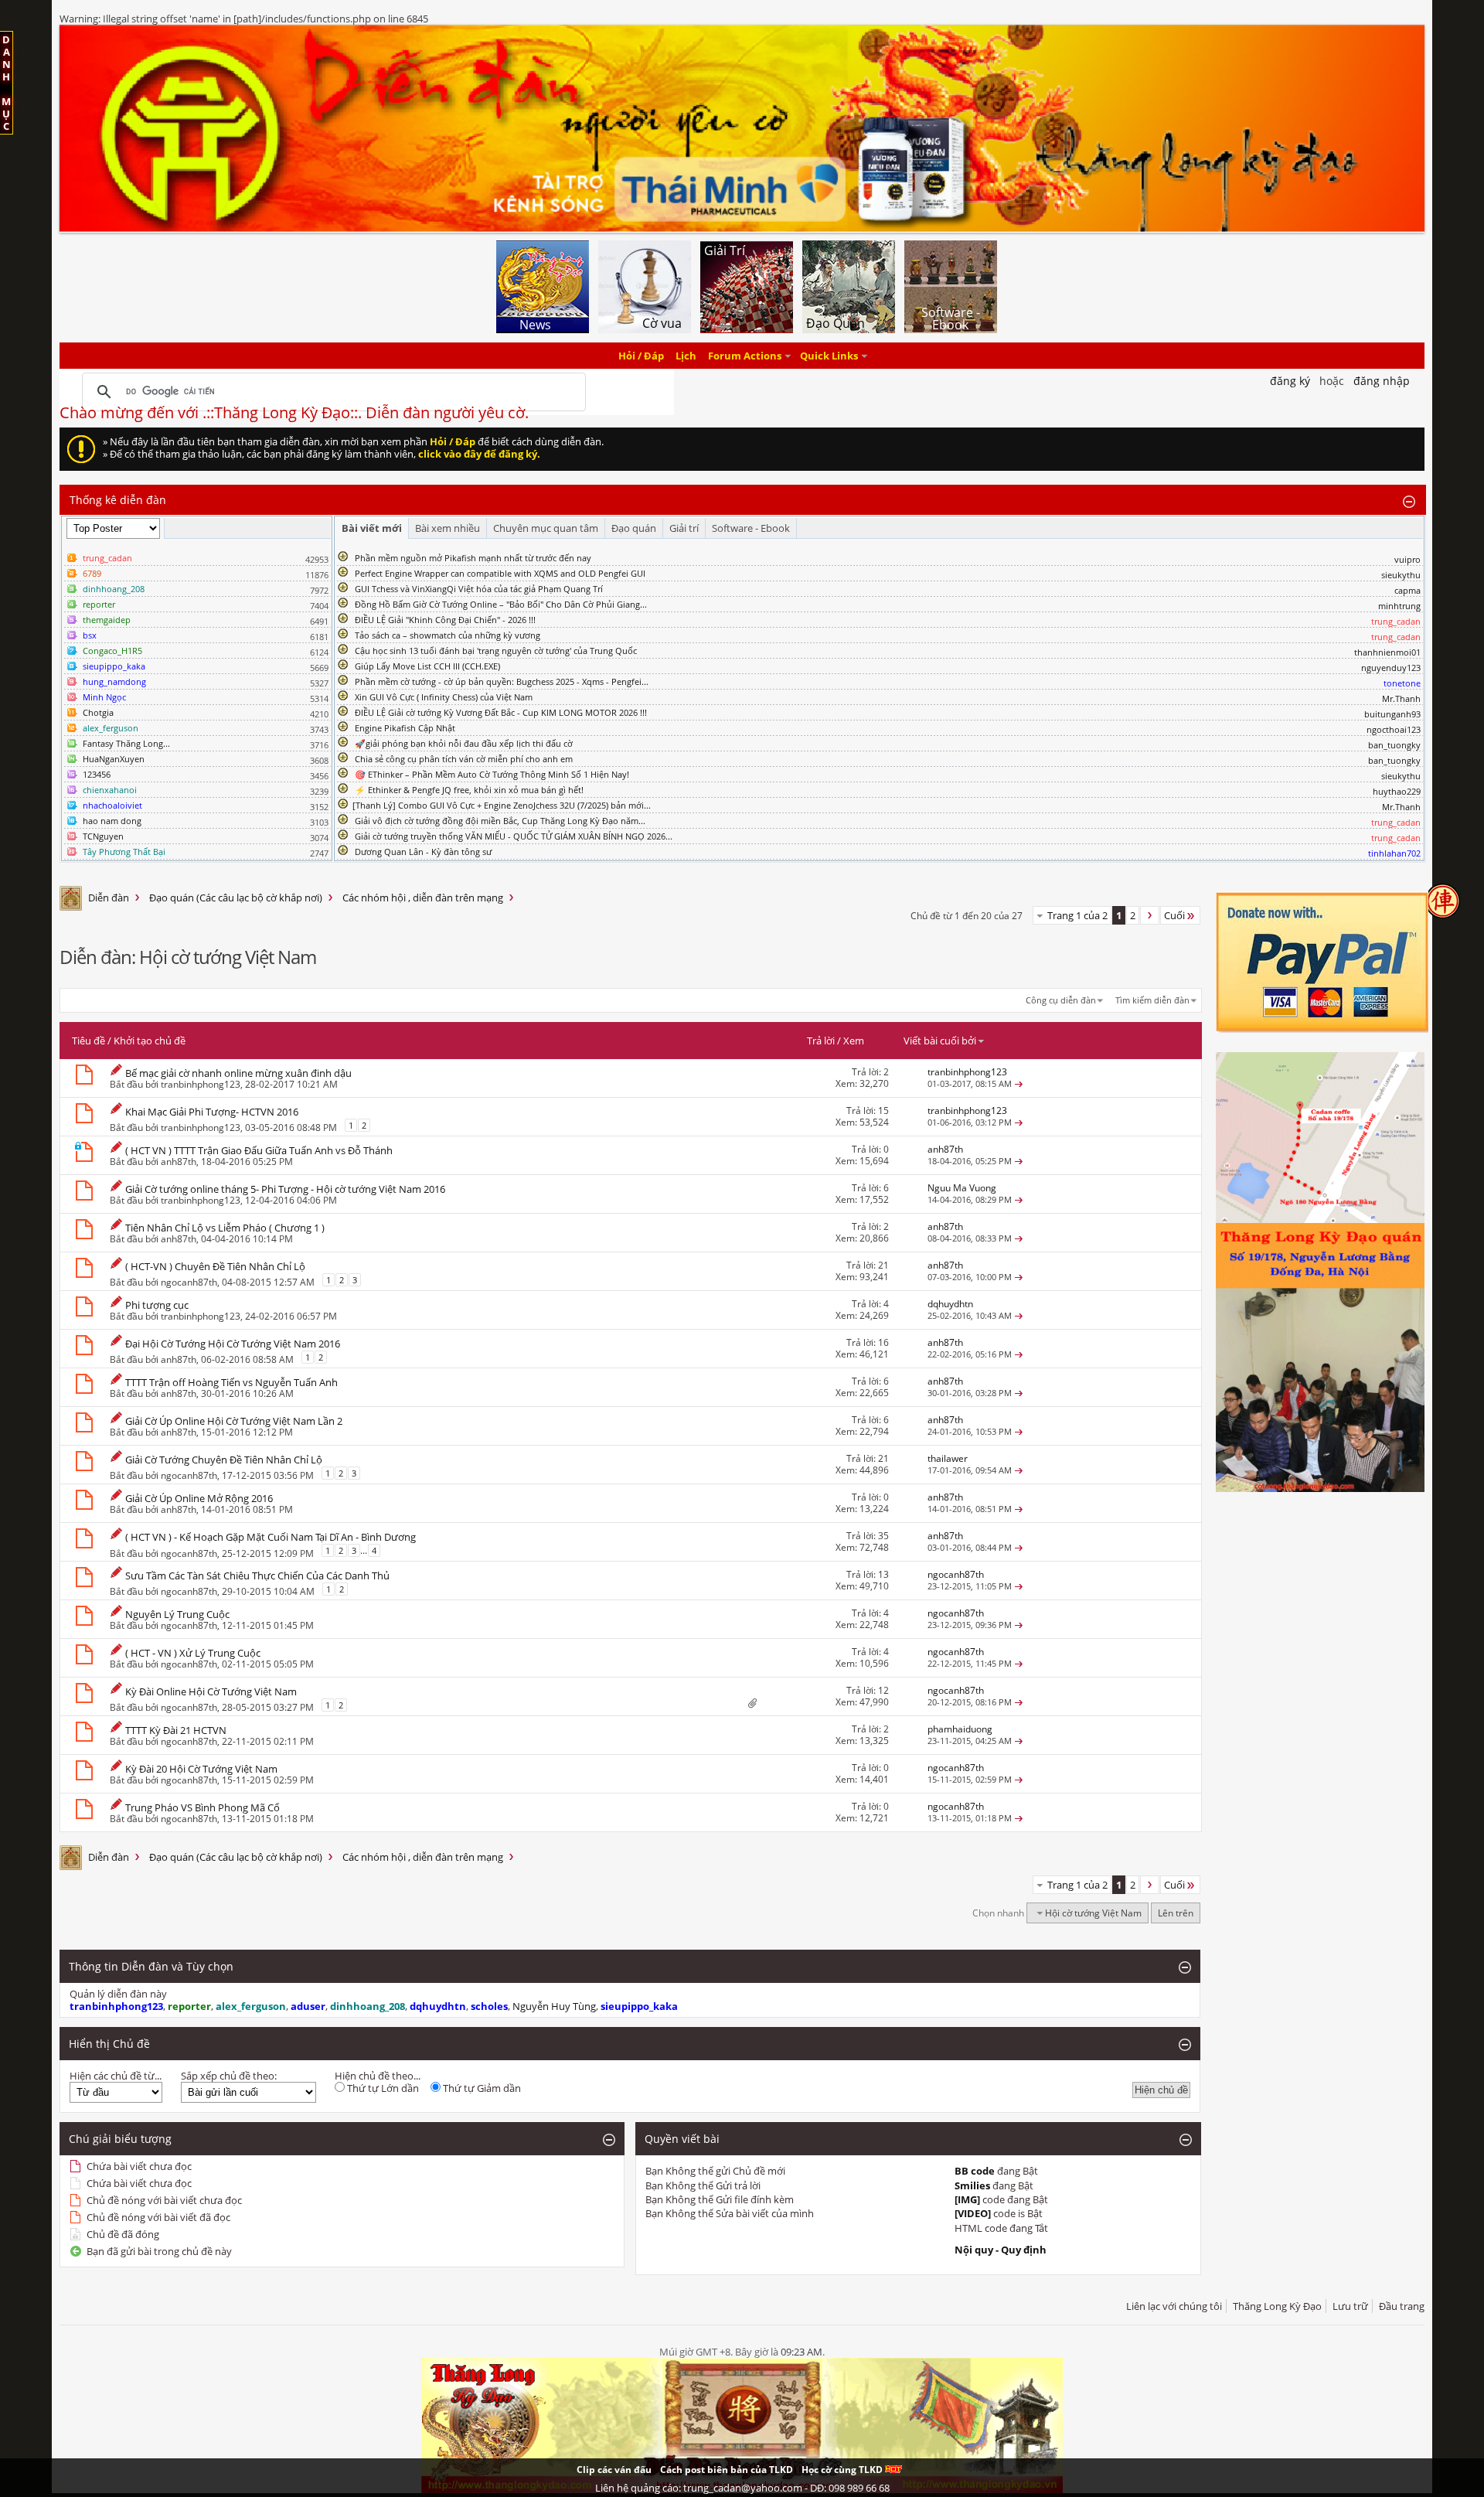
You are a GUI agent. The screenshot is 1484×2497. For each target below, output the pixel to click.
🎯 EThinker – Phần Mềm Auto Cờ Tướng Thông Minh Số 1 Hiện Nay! (492, 774)
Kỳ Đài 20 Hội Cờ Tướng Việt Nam (201, 1769)
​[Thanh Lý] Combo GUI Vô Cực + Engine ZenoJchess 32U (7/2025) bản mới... (502, 805)
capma (1407, 590)
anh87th (179, 1162)
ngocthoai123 (1394, 729)
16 (883, 1342)
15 (883, 1111)
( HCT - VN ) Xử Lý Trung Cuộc (193, 1653)
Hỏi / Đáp (641, 356)
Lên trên (1176, 1913)
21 (883, 1265)
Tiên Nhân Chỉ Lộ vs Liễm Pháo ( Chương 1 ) (225, 1228)
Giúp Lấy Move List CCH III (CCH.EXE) (427, 666)
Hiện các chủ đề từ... (116, 2076)
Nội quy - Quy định (1001, 2250)
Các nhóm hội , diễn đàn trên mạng (423, 898)
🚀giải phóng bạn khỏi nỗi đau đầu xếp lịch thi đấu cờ (464, 743)
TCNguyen (103, 836)
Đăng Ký (1290, 381)
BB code (975, 2171)
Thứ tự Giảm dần (481, 2088)
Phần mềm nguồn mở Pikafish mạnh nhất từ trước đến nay (473, 558)
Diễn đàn (109, 898)
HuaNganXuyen (114, 759)
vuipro (1407, 559)
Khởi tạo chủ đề (150, 1041)
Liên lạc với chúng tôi (1174, 2306)
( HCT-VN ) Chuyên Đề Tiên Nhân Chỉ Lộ (215, 1266)
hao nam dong (112, 821)
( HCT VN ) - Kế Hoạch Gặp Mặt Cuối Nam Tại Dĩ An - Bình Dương (271, 1537)
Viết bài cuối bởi (940, 1041)
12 (883, 1690)
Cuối (1174, 915)
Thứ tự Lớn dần (382, 2088)
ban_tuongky (1394, 745)
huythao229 (1397, 791)
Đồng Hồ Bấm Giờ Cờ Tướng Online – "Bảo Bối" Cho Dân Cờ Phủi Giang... (501, 604)
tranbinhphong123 (201, 1084)
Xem (854, 1041)
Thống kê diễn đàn (118, 500)
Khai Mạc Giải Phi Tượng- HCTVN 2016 (212, 1112)
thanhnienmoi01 (1387, 652)
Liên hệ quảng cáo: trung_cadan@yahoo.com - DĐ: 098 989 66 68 (742, 2488)
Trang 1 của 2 (1077, 915)
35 (883, 1536)
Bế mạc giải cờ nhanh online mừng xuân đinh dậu (238, 1073)
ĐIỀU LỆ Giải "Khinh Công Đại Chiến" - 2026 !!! (445, 620)
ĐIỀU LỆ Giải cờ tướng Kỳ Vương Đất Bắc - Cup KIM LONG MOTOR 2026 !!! (501, 712)
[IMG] (967, 2199)
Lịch (686, 356)
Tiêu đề (88, 1041)
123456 (97, 774)
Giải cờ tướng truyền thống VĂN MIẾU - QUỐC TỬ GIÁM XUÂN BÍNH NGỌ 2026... (514, 836)
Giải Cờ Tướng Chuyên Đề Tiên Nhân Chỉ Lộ (224, 1460)
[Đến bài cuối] (1019, 1083)
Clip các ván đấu (614, 2470)
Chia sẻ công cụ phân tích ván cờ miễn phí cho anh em (464, 759)
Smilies (972, 2185)
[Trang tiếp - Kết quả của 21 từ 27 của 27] (1150, 915)
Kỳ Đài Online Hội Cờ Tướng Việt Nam (211, 1691)
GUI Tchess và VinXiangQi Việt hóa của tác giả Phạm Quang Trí (479, 589)
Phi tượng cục (157, 1305)
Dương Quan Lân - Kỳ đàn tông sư (423, 852)
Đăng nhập (1382, 381)
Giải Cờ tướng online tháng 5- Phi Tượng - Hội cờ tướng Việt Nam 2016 (285, 1189)
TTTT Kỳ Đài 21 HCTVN (176, 1730)
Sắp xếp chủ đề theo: (229, 2076)
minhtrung (1399, 606)
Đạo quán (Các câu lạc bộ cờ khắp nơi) (236, 898)
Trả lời (821, 1041)
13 (883, 1574)
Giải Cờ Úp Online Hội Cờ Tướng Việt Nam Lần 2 (234, 1421)
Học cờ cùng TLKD (843, 2470)
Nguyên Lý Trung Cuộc (177, 1614)
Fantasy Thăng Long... (126, 743)
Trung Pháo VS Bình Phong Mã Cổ (203, 1807)
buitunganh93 (1392, 714)
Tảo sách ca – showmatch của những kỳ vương (448, 635)
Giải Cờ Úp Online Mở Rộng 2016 (199, 1498)
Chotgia (98, 712)
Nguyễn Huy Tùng (554, 2006)
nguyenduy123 (1391, 668)
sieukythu (1401, 575)
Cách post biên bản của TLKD (727, 2470)
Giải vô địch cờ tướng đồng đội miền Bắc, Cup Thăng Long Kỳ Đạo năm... (500, 821)
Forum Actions (745, 356)
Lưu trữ (1350, 2306)
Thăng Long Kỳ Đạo (1277, 2306)
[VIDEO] (973, 2213)
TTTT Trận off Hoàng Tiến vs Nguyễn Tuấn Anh (231, 1382)
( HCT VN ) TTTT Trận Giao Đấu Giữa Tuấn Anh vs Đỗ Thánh (259, 1150)
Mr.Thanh (1401, 698)
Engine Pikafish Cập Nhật (405, 728)
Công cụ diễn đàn (1061, 1000)
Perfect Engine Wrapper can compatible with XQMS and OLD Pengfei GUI (500, 573)
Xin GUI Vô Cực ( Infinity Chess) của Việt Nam (444, 697)
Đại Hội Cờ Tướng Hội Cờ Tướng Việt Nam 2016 (233, 1344)
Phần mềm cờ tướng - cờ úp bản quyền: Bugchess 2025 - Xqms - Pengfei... (502, 681)
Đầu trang (1402, 2306)
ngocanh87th (189, 1282)
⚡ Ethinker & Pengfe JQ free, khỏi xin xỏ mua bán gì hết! (469, 790)
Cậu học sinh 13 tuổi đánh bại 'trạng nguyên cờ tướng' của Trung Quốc (496, 651)
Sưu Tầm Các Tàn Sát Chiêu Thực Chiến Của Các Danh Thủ (257, 1576)
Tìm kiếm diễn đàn (1152, 1000)
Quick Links (829, 356)
